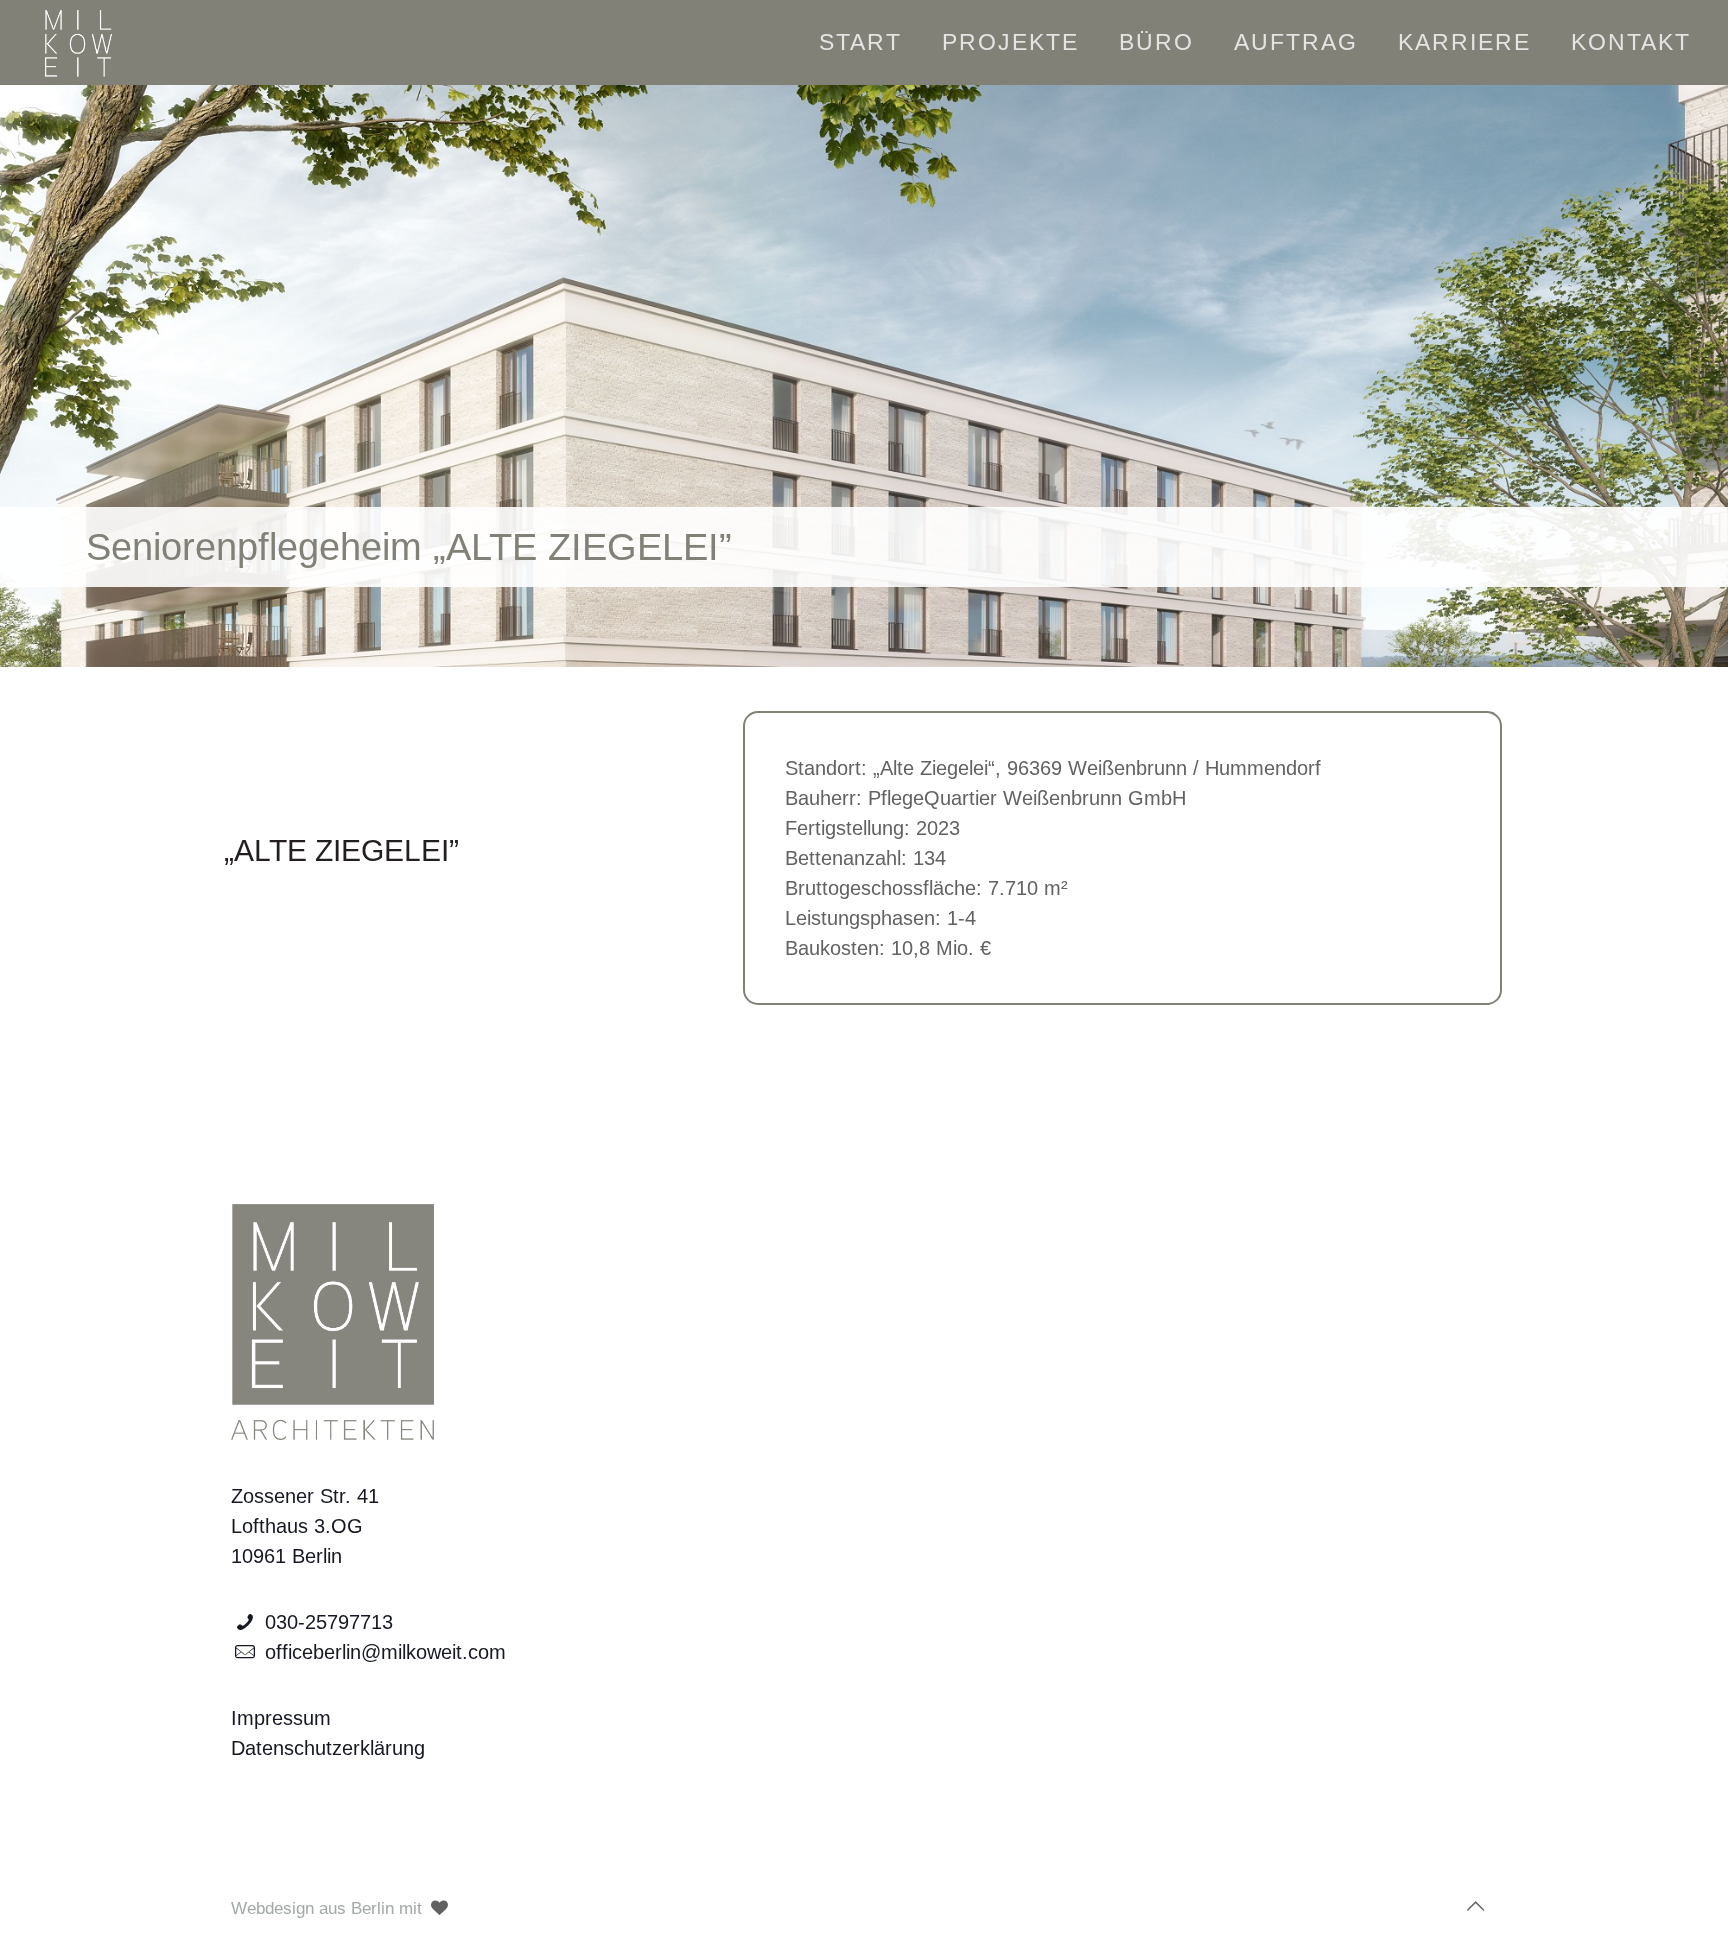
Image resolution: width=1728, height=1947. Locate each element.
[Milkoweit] (77, 42)
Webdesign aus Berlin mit (329, 1908)
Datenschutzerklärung (328, 1748)
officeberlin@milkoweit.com (385, 1652)
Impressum (281, 1718)
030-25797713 (329, 1622)
